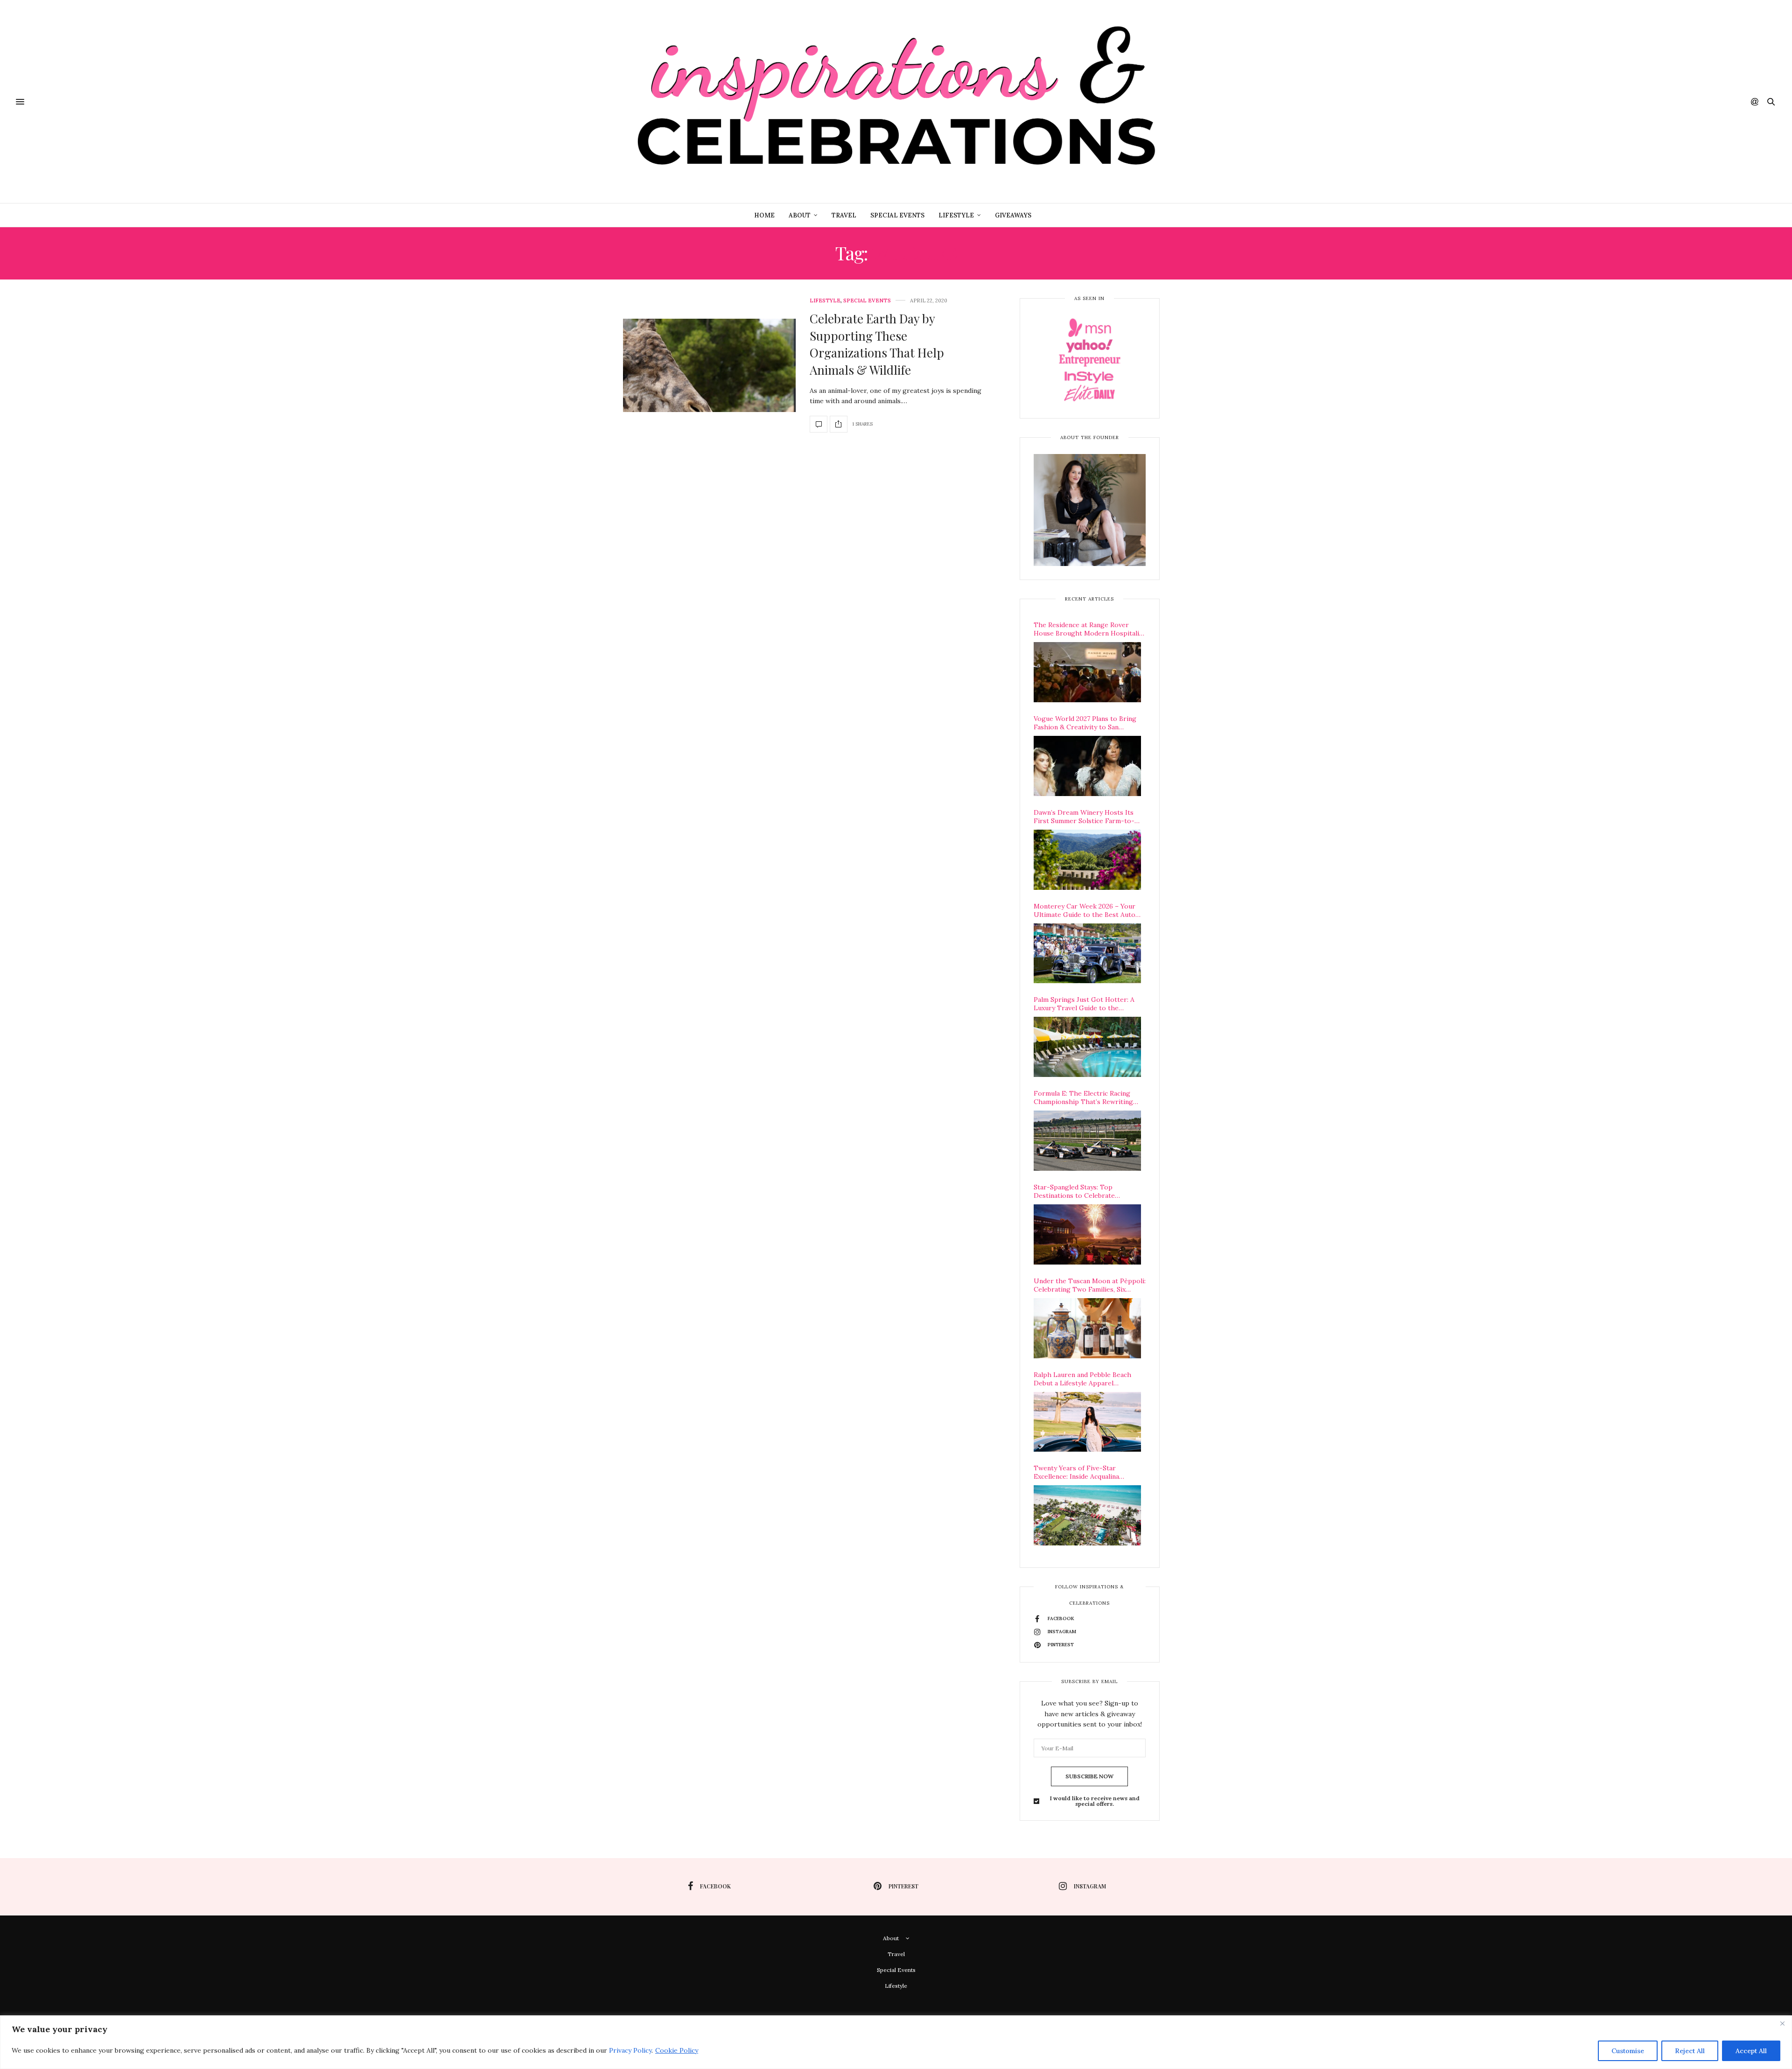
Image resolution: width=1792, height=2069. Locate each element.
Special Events (897, 215)
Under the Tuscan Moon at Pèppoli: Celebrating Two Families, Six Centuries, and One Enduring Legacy (1090, 1285)
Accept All (1751, 2051)
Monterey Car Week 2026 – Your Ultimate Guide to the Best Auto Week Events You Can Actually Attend (1085, 910)
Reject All (1690, 2051)
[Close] (1782, 2023)
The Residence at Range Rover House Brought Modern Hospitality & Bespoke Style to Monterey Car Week (1089, 629)
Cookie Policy (677, 2050)
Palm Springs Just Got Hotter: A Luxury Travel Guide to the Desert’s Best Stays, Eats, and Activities (1084, 1004)
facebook (715, 1886)
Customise (1628, 2051)
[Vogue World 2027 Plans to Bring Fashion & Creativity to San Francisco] (1087, 766)
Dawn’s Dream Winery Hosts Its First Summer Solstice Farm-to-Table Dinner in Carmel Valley (1084, 817)
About (800, 215)
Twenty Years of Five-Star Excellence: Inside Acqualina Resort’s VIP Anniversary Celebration (1076, 1472)
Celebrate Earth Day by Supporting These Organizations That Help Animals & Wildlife (877, 344)
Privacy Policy (630, 2050)
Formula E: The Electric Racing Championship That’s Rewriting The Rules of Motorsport (1083, 1097)
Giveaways (1013, 215)
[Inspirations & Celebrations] (896, 101)
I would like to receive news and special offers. (1095, 1801)
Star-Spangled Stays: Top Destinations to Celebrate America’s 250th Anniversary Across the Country (1090, 1191)
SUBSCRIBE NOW (1089, 1776)
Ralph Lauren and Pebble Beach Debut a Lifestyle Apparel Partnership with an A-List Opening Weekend (1082, 1379)
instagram (1090, 1886)
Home (764, 215)
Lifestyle (956, 215)
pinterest (903, 1886)
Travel (844, 215)
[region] (896, 2042)
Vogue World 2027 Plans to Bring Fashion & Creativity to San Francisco (1085, 723)
